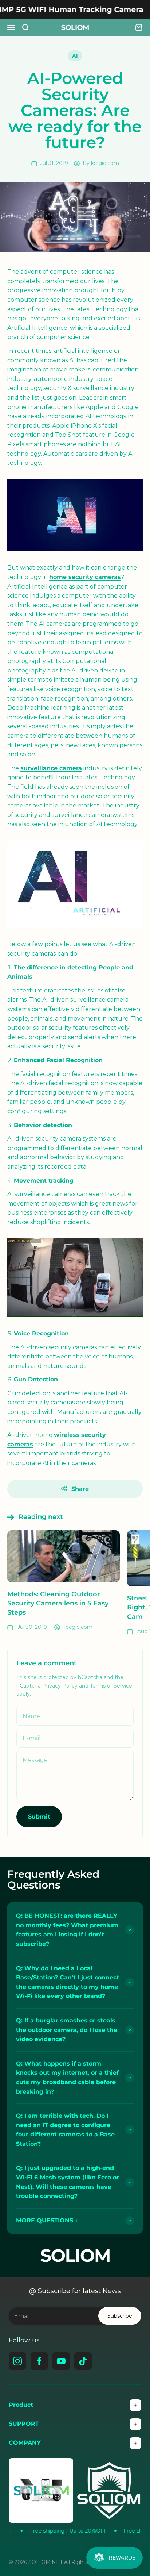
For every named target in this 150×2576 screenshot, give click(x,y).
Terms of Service (111, 1686)
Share (80, 1489)
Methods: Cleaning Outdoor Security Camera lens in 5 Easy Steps (58, 1603)
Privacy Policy (60, 1686)
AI (75, 56)
